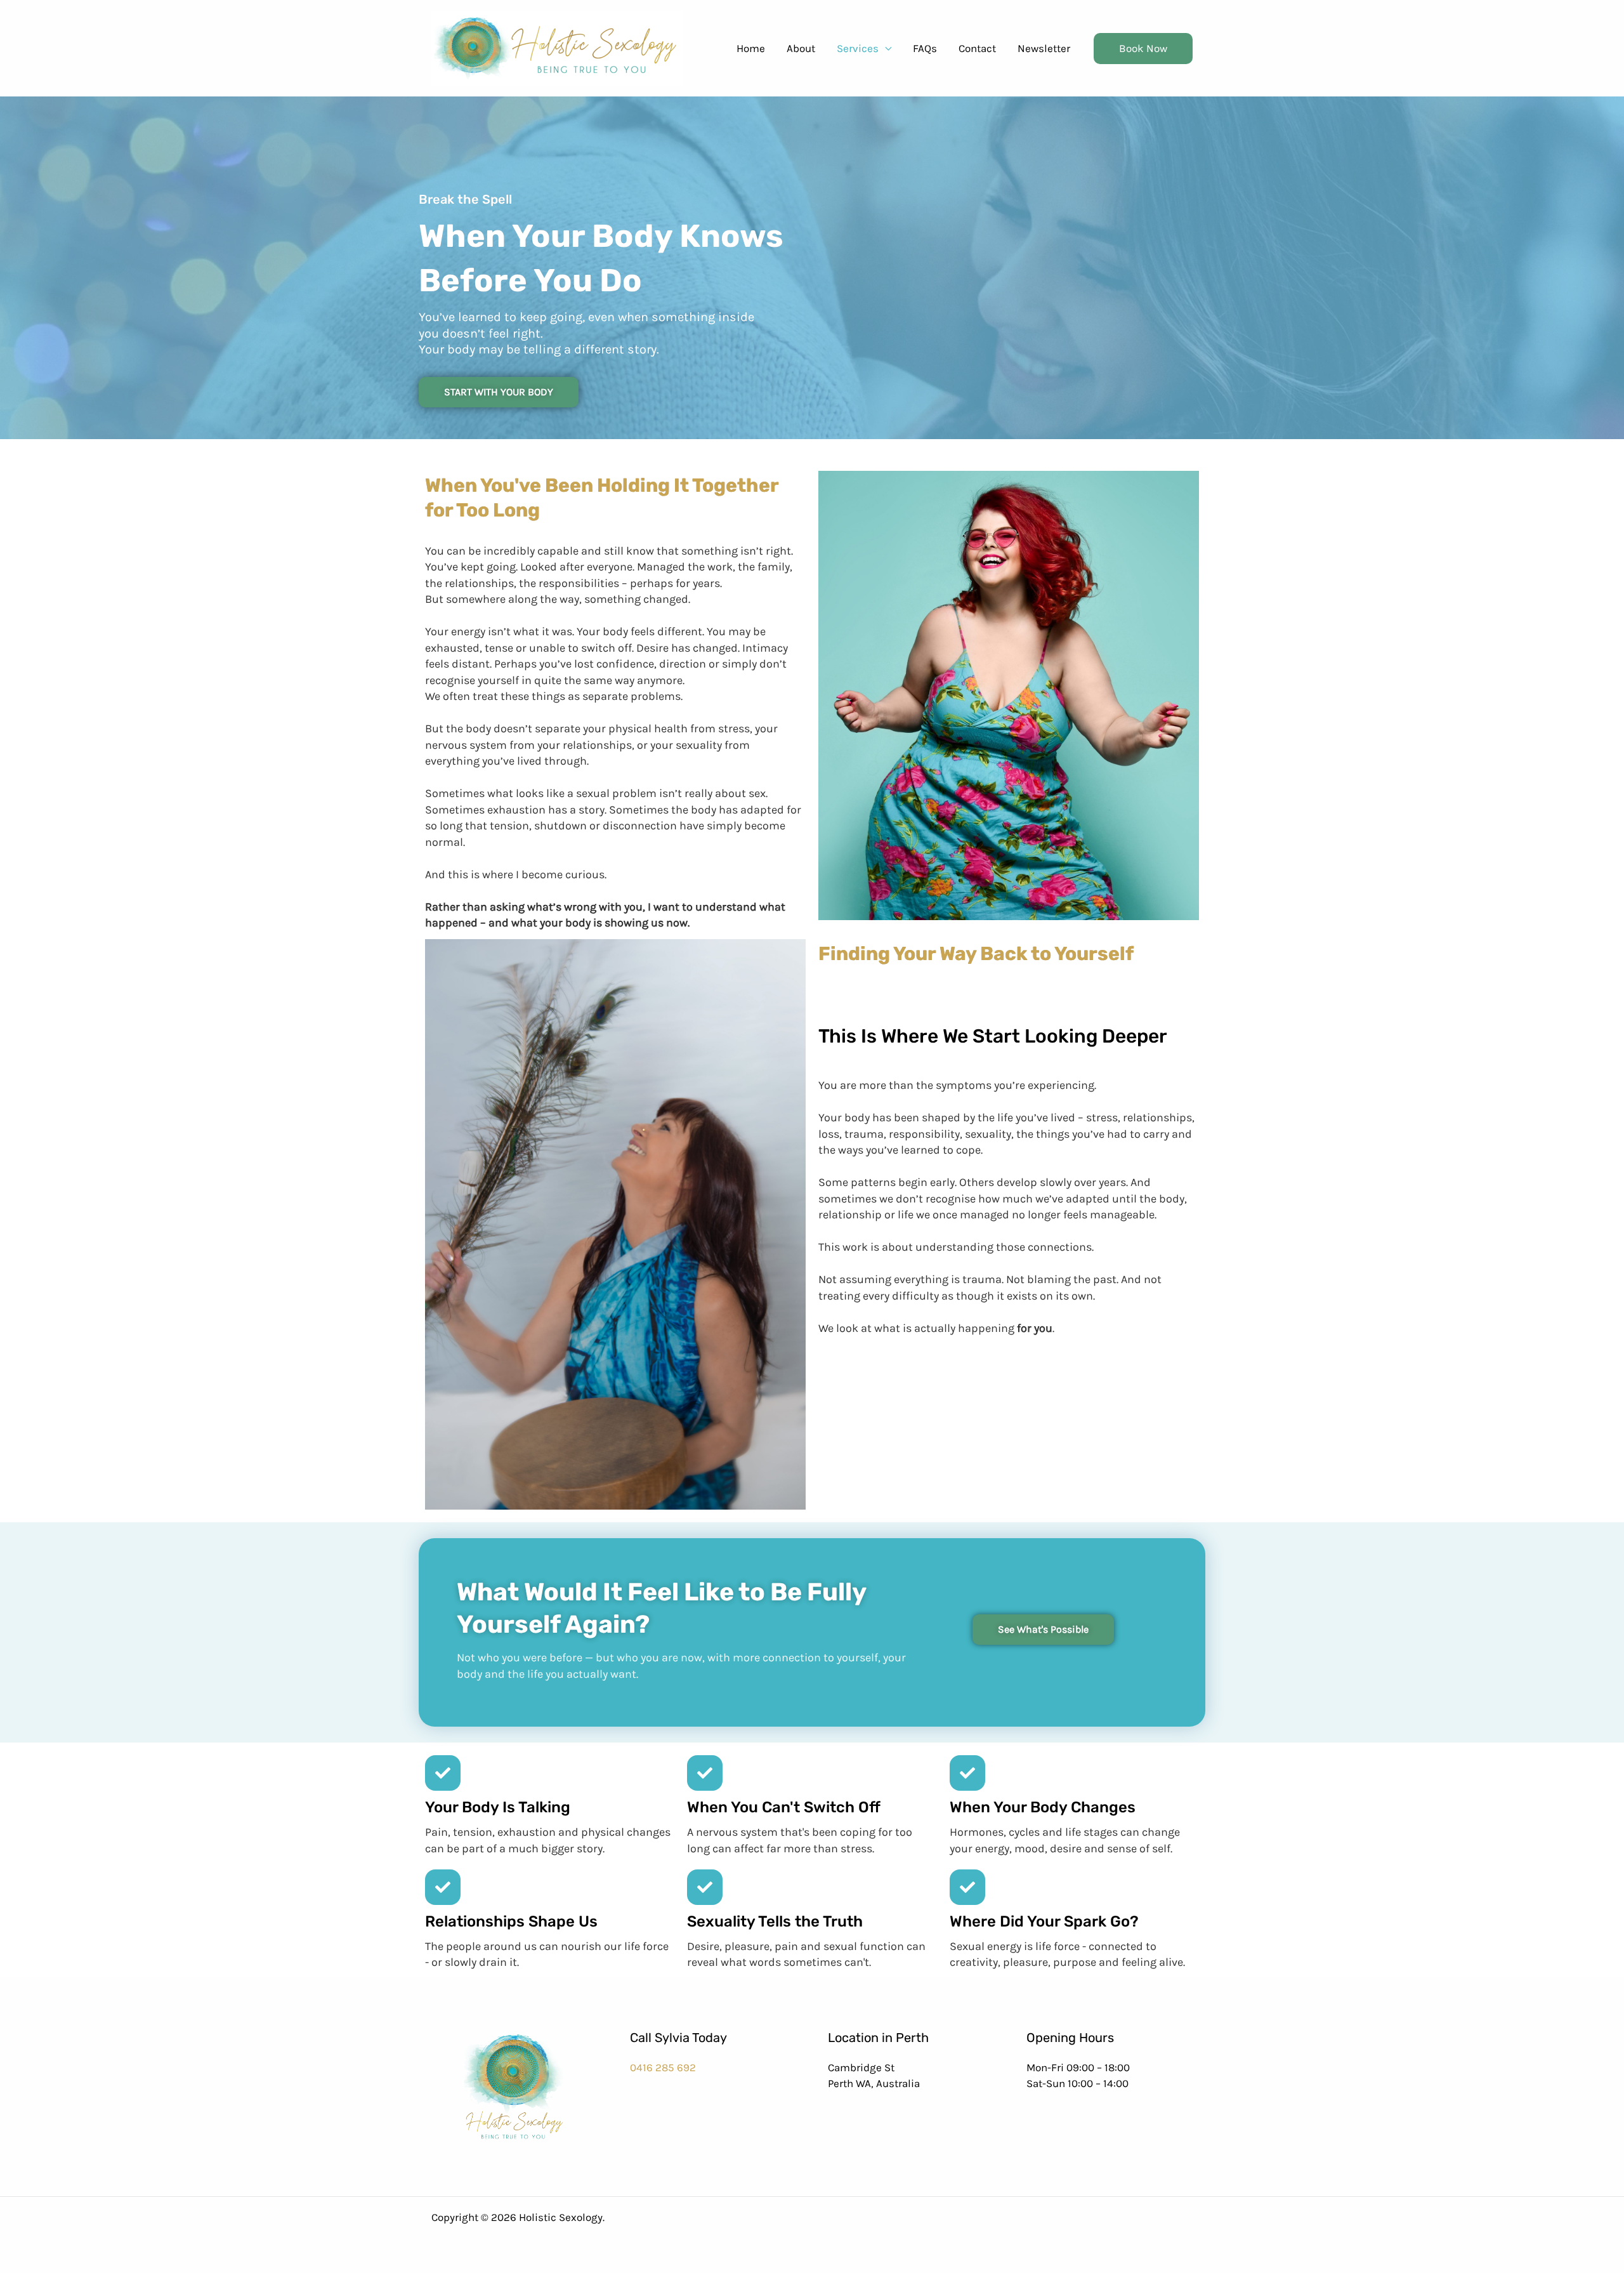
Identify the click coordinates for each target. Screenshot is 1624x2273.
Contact (977, 48)
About (801, 48)
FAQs (925, 48)
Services (858, 48)
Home (751, 48)
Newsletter (1044, 48)
